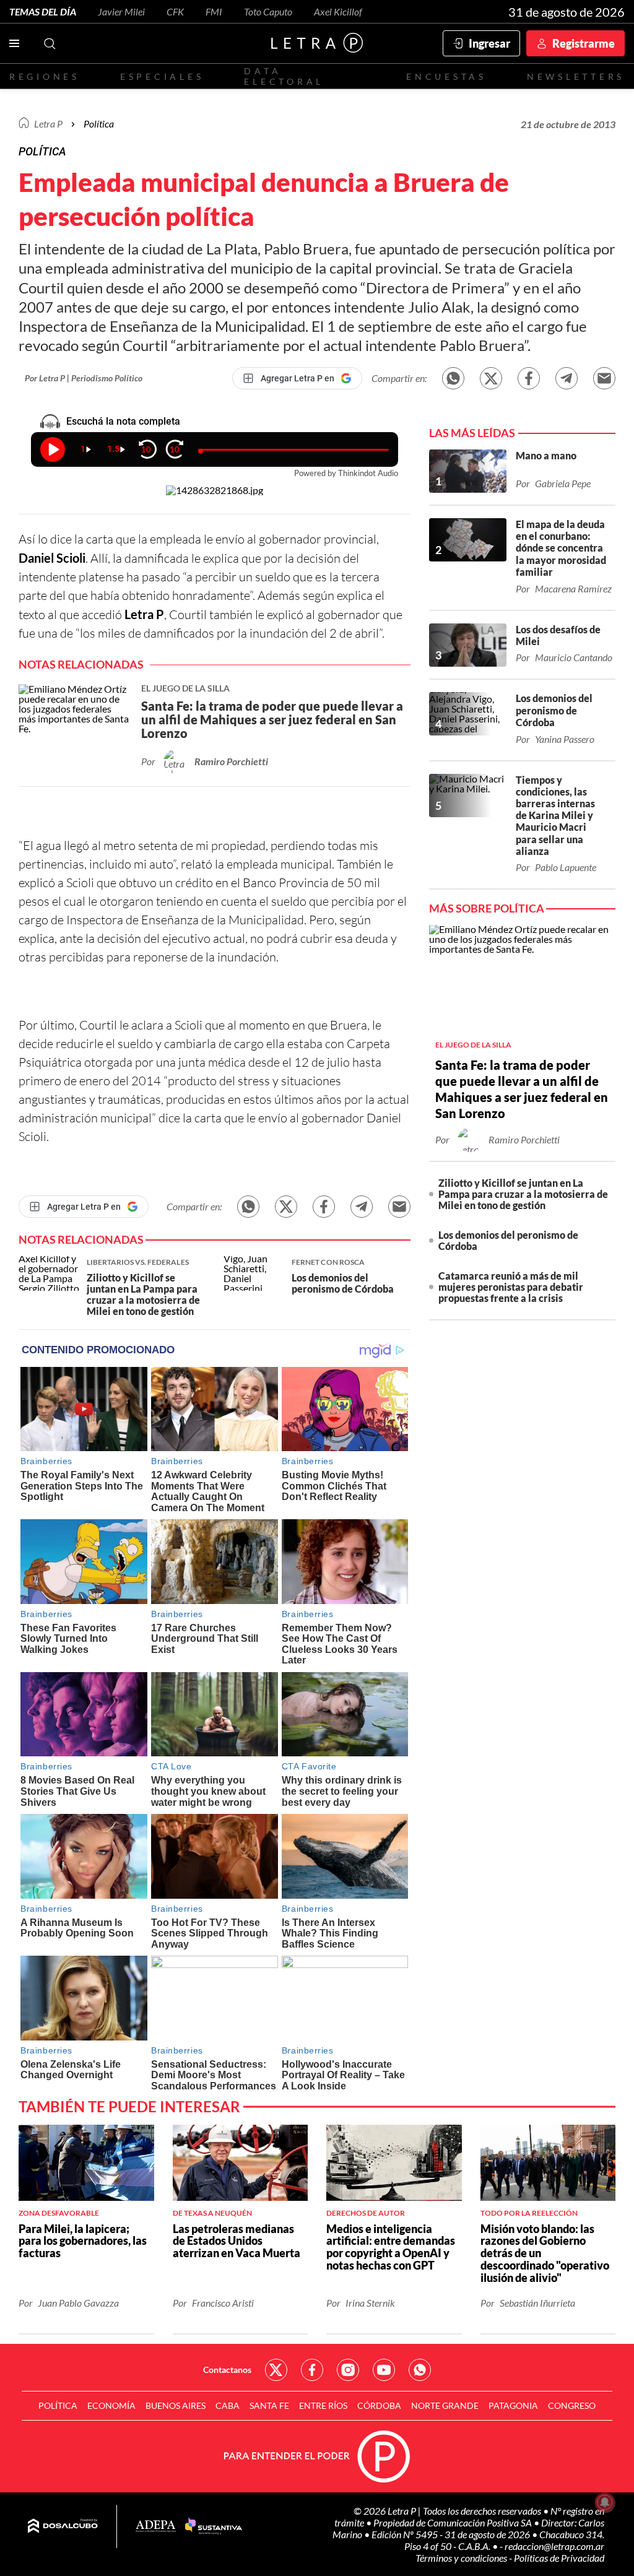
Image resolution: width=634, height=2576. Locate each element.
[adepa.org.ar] (156, 2527)
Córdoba (379, 2405)
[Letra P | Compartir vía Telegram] (567, 378)
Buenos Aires (176, 2405)
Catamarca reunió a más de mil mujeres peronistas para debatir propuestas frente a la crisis (511, 1287)
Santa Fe (269, 2405)
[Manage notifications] (605, 2502)
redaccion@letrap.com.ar (554, 2546)
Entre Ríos (323, 2405)
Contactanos (227, 2370)
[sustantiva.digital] (214, 2526)
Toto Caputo (268, 11)
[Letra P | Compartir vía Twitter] (491, 378)
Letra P (48, 124)
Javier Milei (121, 11)
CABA (228, 2405)
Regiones (45, 76)
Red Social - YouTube (384, 2370)
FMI (214, 11)
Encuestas (446, 76)
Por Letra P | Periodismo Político (84, 378)
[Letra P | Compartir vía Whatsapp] (453, 378)
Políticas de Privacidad (559, 2558)
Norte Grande (445, 2405)
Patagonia (513, 2405)
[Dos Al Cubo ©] (63, 2526)
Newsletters (576, 76)
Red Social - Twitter (276, 2370)
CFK (175, 11)
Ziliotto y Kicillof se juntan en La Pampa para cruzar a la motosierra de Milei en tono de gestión (523, 1194)
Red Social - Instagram (348, 2370)
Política (99, 124)
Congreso (572, 2405)
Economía (111, 2405)
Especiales (162, 76)
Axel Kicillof (338, 11)
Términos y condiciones (462, 2558)
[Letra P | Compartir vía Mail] (604, 378)
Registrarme (584, 43)
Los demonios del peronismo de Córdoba (508, 1240)
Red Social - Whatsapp (420, 2370)
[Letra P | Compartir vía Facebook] (529, 378)
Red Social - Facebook (312, 2370)
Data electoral (284, 76)
